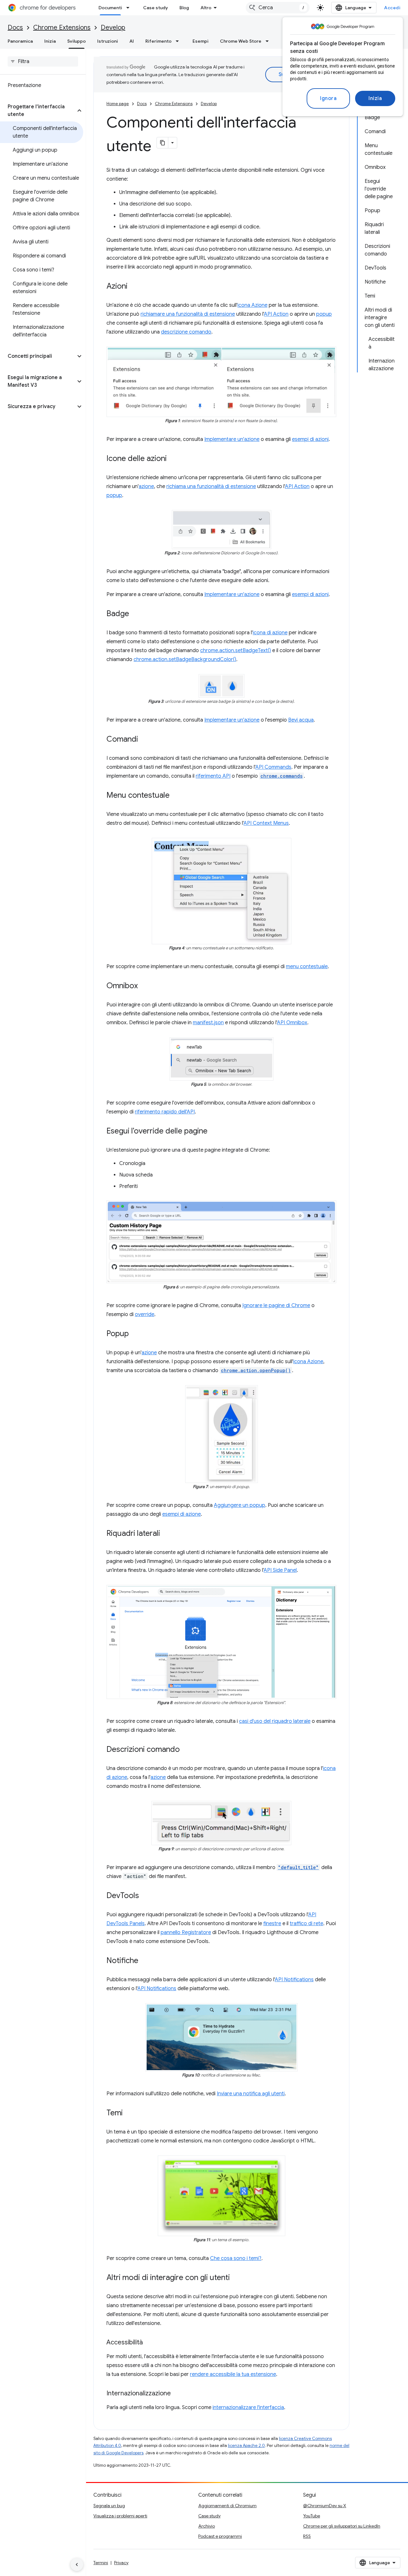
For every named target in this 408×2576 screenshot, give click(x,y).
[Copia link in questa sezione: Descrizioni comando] (186, 1750)
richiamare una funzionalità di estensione (188, 314)
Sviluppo (76, 41)
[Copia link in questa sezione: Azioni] (134, 287)
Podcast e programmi (220, 2536)
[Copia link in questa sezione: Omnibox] (144, 986)
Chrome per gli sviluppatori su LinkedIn (342, 2526)
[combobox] (278, 8)
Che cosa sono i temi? (236, 2258)
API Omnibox (292, 1023)
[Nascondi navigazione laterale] (77, 2565)
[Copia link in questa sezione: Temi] (129, 2113)
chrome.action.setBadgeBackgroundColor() (185, 659)
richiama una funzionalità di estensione (211, 486)
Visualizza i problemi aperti (120, 2516)
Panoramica (20, 41)
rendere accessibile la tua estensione (233, 2374)
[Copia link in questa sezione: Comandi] (144, 740)
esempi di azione (182, 1514)
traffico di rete (306, 1924)
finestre (272, 1924)
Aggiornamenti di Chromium (227, 2506)
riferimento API (213, 776)
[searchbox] (43, 61)
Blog (184, 8)
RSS (307, 2536)
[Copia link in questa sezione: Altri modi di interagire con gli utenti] (236, 2278)
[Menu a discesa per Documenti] (130, 8)
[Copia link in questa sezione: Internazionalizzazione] (177, 2394)
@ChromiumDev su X (325, 2506)
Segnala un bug (109, 2506)
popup (324, 314)
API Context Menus (266, 823)
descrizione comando (186, 332)
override (145, 1314)
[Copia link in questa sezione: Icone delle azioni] (173, 459)
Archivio (207, 2526)
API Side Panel (280, 1570)
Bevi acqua (301, 720)
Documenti (110, 8)
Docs (15, 28)
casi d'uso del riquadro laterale (275, 1721)
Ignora (328, 98)
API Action (276, 314)
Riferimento (158, 41)
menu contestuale (307, 967)
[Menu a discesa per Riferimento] (179, 41)
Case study (156, 8)
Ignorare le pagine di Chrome (276, 1306)
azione (146, 486)
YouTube (312, 2516)
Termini (101, 2563)
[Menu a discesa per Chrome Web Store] (269, 41)
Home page (118, 104)
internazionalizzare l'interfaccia (248, 2407)
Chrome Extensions (62, 28)
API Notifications (294, 1980)
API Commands (273, 767)
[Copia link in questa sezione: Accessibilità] (149, 2343)
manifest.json (208, 1023)
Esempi (200, 41)
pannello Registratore (186, 1932)
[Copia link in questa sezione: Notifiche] (145, 1961)
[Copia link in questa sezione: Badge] (135, 614)
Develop (113, 28)
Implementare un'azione (232, 439)
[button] (38, 111)
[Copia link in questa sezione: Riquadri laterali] (166, 1534)
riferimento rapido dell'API (165, 1112)
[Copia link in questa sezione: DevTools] (145, 1896)
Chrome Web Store (241, 41)
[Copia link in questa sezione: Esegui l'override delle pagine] (214, 1132)
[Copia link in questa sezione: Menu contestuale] (176, 796)
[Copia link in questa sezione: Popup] (135, 1334)
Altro (206, 8)
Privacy (121, 2563)
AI (132, 41)
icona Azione (252, 305)
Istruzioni (108, 41)
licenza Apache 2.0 (246, 2446)
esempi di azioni (310, 439)
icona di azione (270, 633)
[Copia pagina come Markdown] (163, 143)
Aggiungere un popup (240, 1505)
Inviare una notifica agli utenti (251, 2094)
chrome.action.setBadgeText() (236, 651)
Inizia (375, 98)
